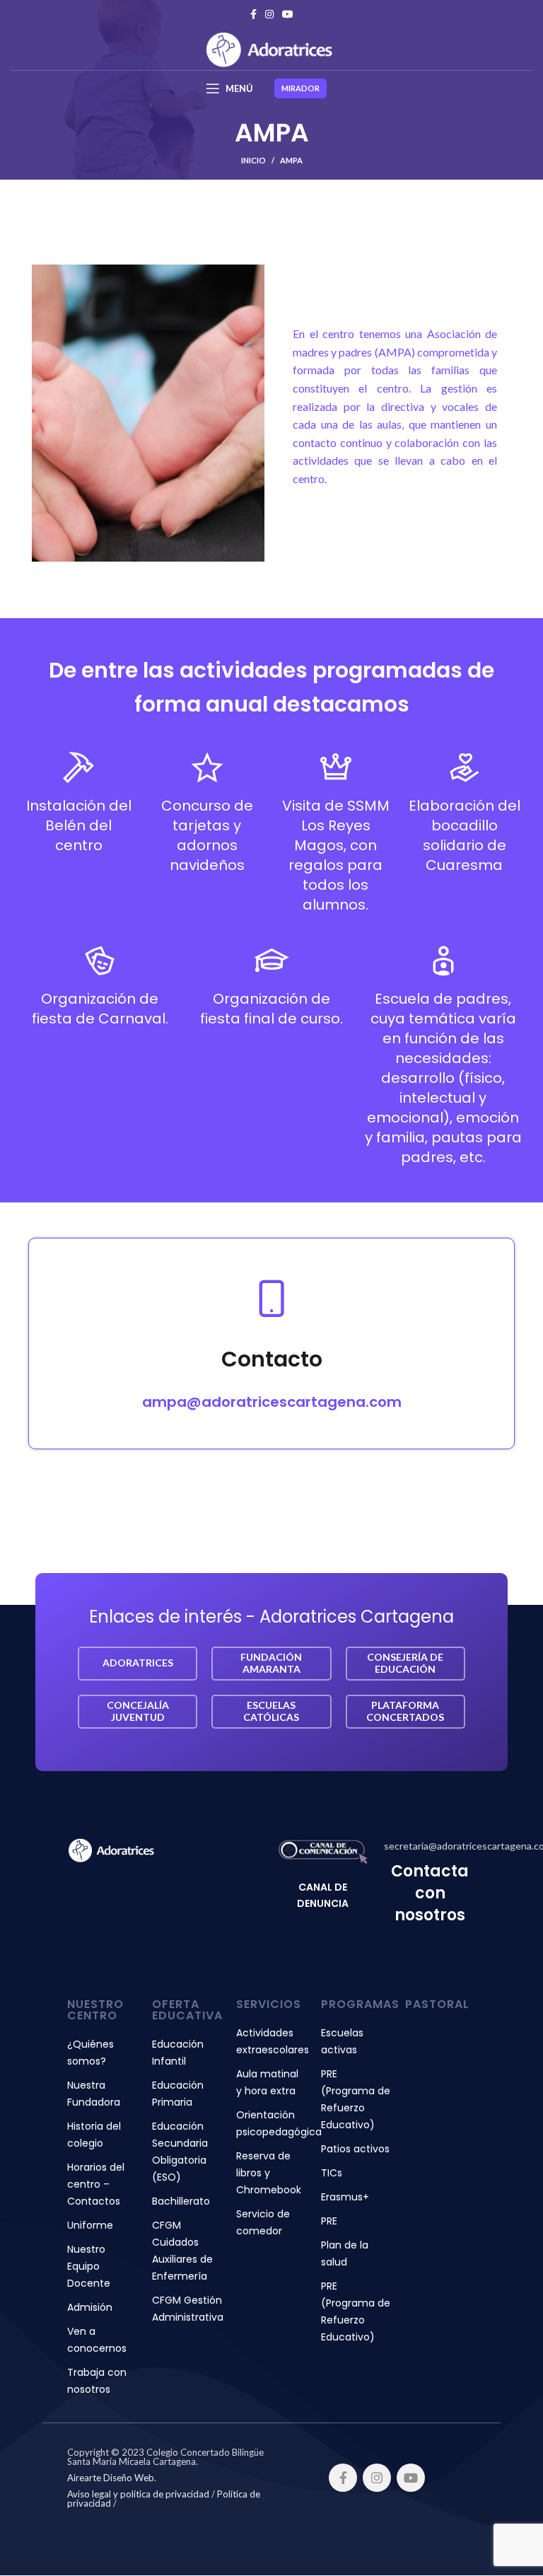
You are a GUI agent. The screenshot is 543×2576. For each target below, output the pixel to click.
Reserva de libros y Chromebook (269, 2173)
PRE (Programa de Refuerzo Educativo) (356, 2099)
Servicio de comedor (263, 2222)
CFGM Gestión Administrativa (187, 2309)
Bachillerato (181, 2201)
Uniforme (90, 2225)
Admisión (90, 2307)
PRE (329, 2221)
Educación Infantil (178, 2053)
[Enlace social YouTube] (288, 14)
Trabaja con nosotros (97, 2381)
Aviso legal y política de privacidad (138, 2494)
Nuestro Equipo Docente (89, 2266)
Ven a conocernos (97, 2340)
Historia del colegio (94, 2135)
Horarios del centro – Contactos (96, 2184)
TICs (332, 2173)
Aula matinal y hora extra (267, 2082)
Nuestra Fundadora (94, 2094)
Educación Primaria (178, 2094)
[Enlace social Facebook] (253, 14)
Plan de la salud (345, 2253)
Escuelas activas (342, 2041)
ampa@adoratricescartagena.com (272, 1402)
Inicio (253, 160)
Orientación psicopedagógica (271, 2123)
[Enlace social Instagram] (269, 14)
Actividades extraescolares (271, 2041)
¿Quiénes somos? (90, 2053)
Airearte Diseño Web (111, 2478)
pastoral (437, 2004)
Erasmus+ (345, 2197)
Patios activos (355, 2149)
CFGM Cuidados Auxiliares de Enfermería (182, 2251)
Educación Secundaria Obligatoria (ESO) (180, 2152)
